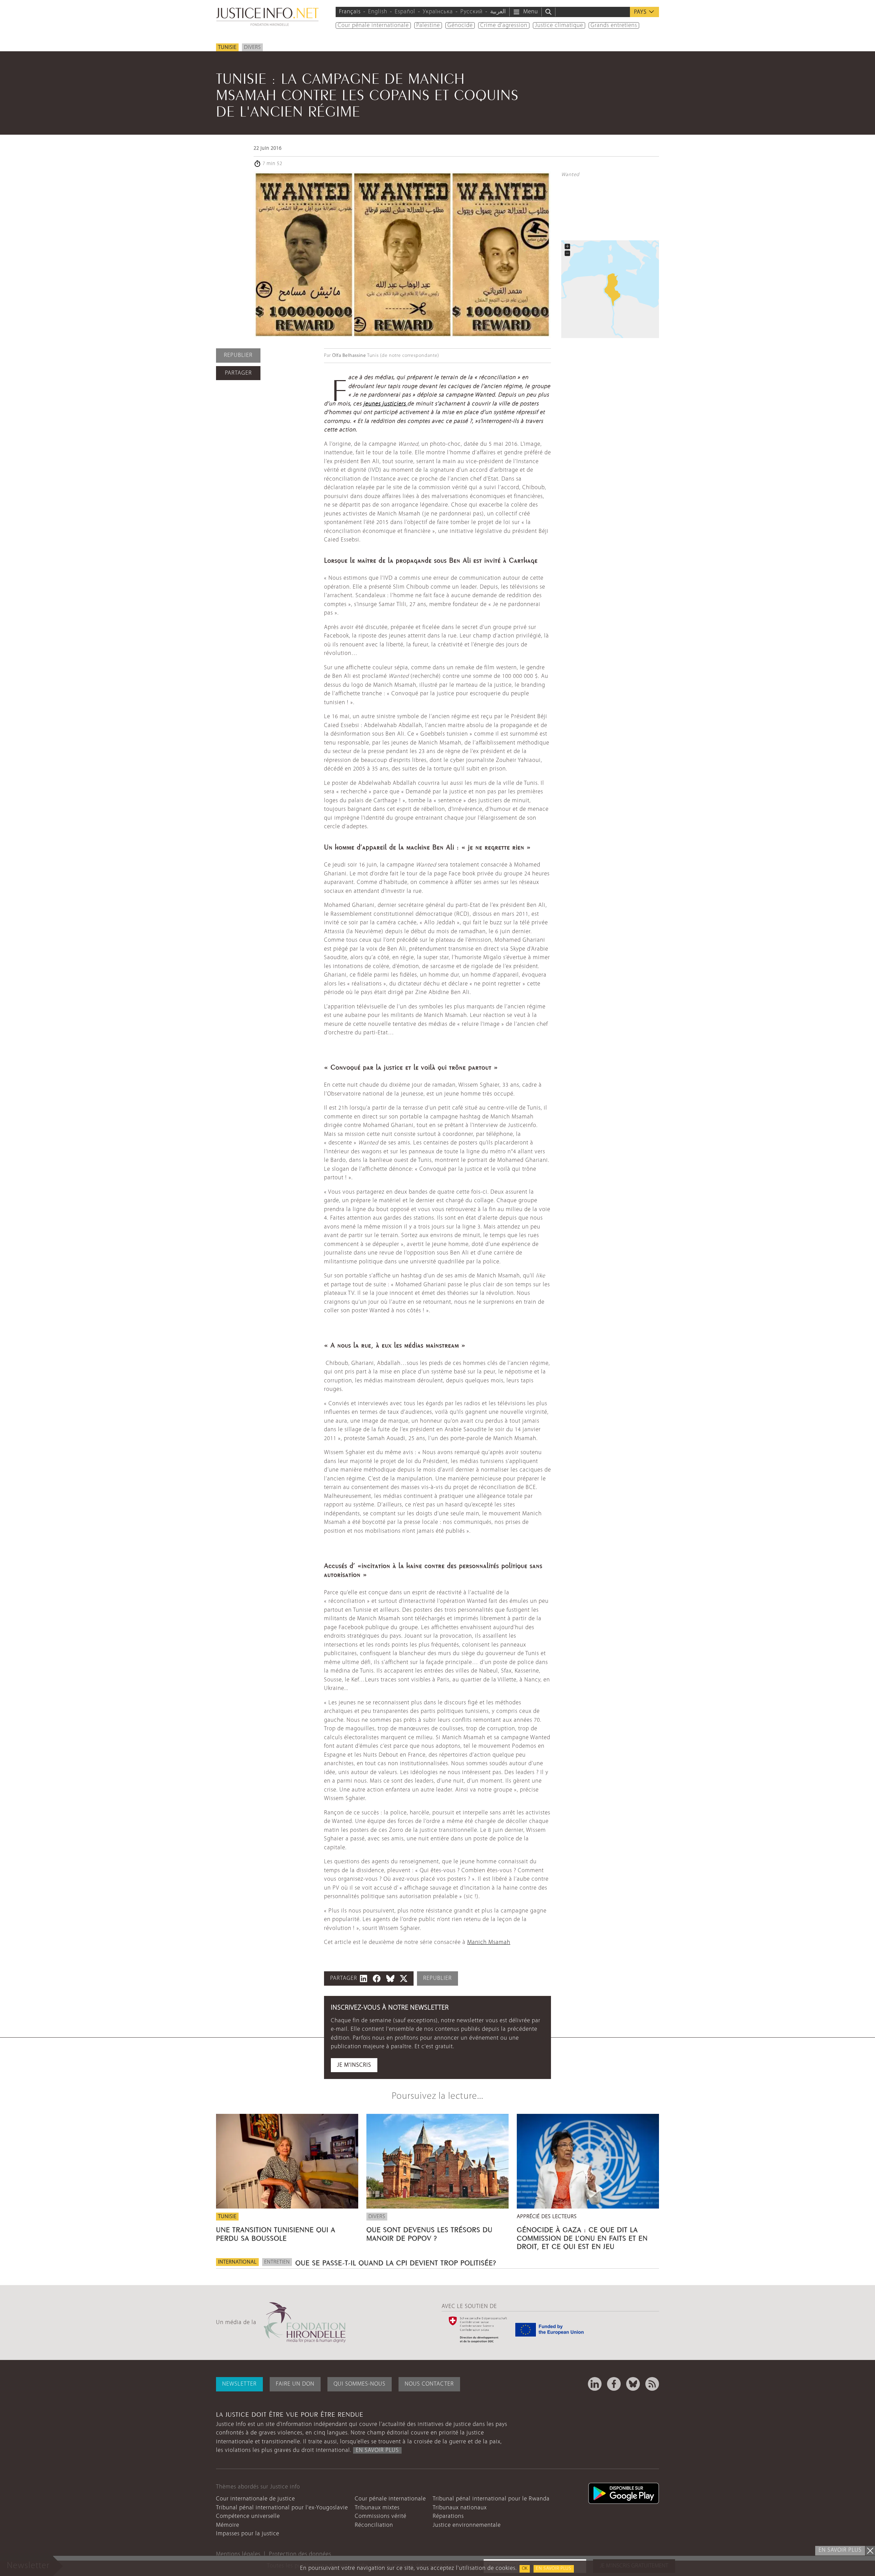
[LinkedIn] (595, 2384)
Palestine (428, 25)
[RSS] (652, 2384)
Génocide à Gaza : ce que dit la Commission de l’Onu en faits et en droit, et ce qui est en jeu (582, 2237)
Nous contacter (429, 2384)
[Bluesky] (633, 2384)
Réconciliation (374, 2525)
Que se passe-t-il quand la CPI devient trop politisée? (396, 2262)
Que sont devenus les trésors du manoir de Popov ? (429, 2233)
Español (405, 12)
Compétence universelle (248, 2516)
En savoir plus (554, 2569)
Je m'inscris (354, 2065)
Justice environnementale (467, 2525)
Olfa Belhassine (349, 356)
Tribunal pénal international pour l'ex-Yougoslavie (282, 2508)
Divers (252, 48)
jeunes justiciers (385, 404)
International (237, 2262)
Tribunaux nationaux (460, 2508)
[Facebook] (614, 2384)
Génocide (460, 25)
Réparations (448, 2516)
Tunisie (227, 48)
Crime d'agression (504, 25)
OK (525, 2569)
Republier (238, 355)
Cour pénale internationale (373, 25)
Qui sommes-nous (360, 2384)
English (378, 12)
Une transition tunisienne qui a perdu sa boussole (276, 2233)
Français (350, 12)
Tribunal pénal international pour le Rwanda (491, 2499)
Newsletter (239, 2384)
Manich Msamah (489, 1942)
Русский (472, 12)
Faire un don (295, 2384)
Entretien (277, 2262)
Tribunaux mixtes (377, 2508)
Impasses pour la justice (248, 2534)
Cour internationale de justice (255, 2499)
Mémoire (228, 2525)
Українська (438, 12)
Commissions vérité (381, 2516)
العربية (498, 12)
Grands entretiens (614, 25)
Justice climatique (559, 25)
